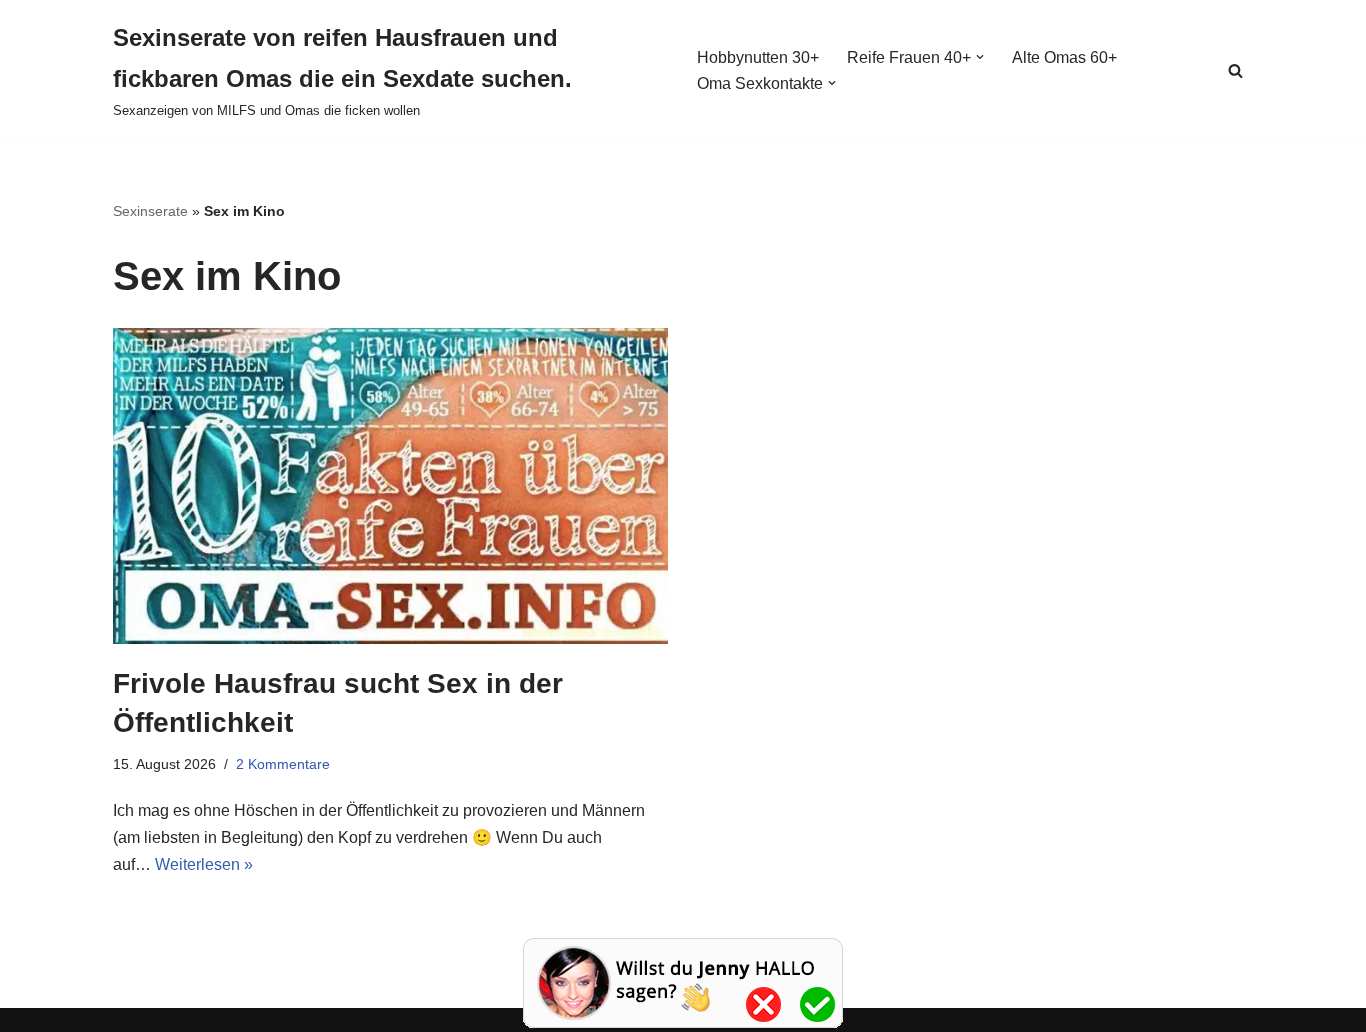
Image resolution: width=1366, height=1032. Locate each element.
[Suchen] (1235, 70)
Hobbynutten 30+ (758, 57)
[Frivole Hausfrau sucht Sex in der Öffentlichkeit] (390, 486)
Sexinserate (150, 211)
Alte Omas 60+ (1064, 57)
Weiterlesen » (204, 864)
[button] (980, 57)
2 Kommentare (283, 764)
